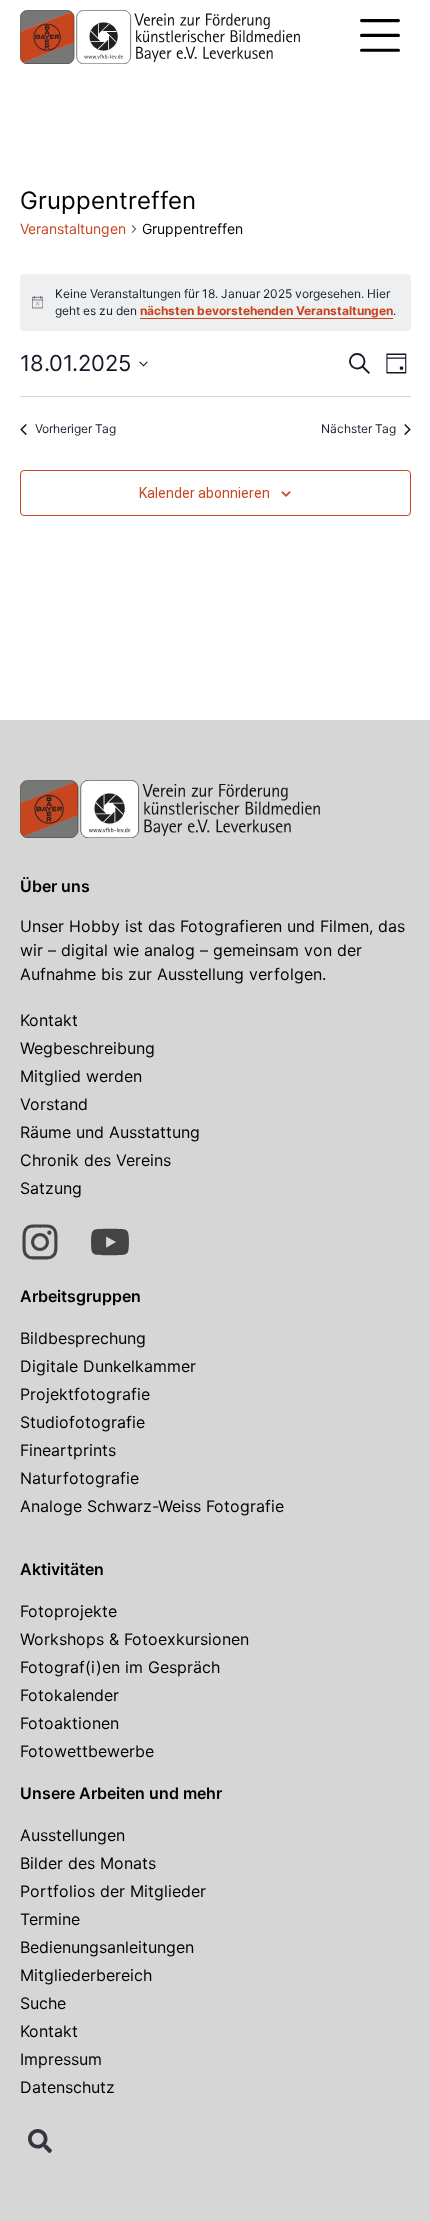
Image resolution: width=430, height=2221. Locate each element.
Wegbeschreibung (87, 1048)
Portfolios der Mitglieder (113, 1891)
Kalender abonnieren (204, 493)
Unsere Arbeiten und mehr (121, 1793)
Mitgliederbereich (86, 1975)
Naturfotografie (79, 1478)
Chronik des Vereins (95, 1160)
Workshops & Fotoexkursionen (134, 1639)
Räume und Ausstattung (110, 1132)
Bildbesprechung (83, 1338)
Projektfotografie (85, 1394)
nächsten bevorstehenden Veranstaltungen (266, 310)
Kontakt (49, 1020)
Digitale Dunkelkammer (108, 1366)
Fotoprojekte (68, 1611)
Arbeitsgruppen (80, 1296)
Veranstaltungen (73, 228)
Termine (50, 1919)
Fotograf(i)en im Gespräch (120, 1667)
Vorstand (54, 1104)
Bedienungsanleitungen (107, 1947)
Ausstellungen (72, 1835)
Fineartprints (68, 1450)
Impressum (61, 2059)
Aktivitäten (62, 1569)
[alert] (215, 302)
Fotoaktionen (69, 1723)
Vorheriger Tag (75, 428)
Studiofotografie (82, 1422)
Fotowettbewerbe (87, 1751)
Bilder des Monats (88, 1863)
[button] (380, 38)
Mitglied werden (81, 1076)
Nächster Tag (358, 428)
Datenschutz (67, 2087)
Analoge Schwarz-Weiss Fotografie (152, 1506)
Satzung (51, 1188)
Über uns (55, 886)
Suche (43, 2003)
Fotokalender (69, 1695)
